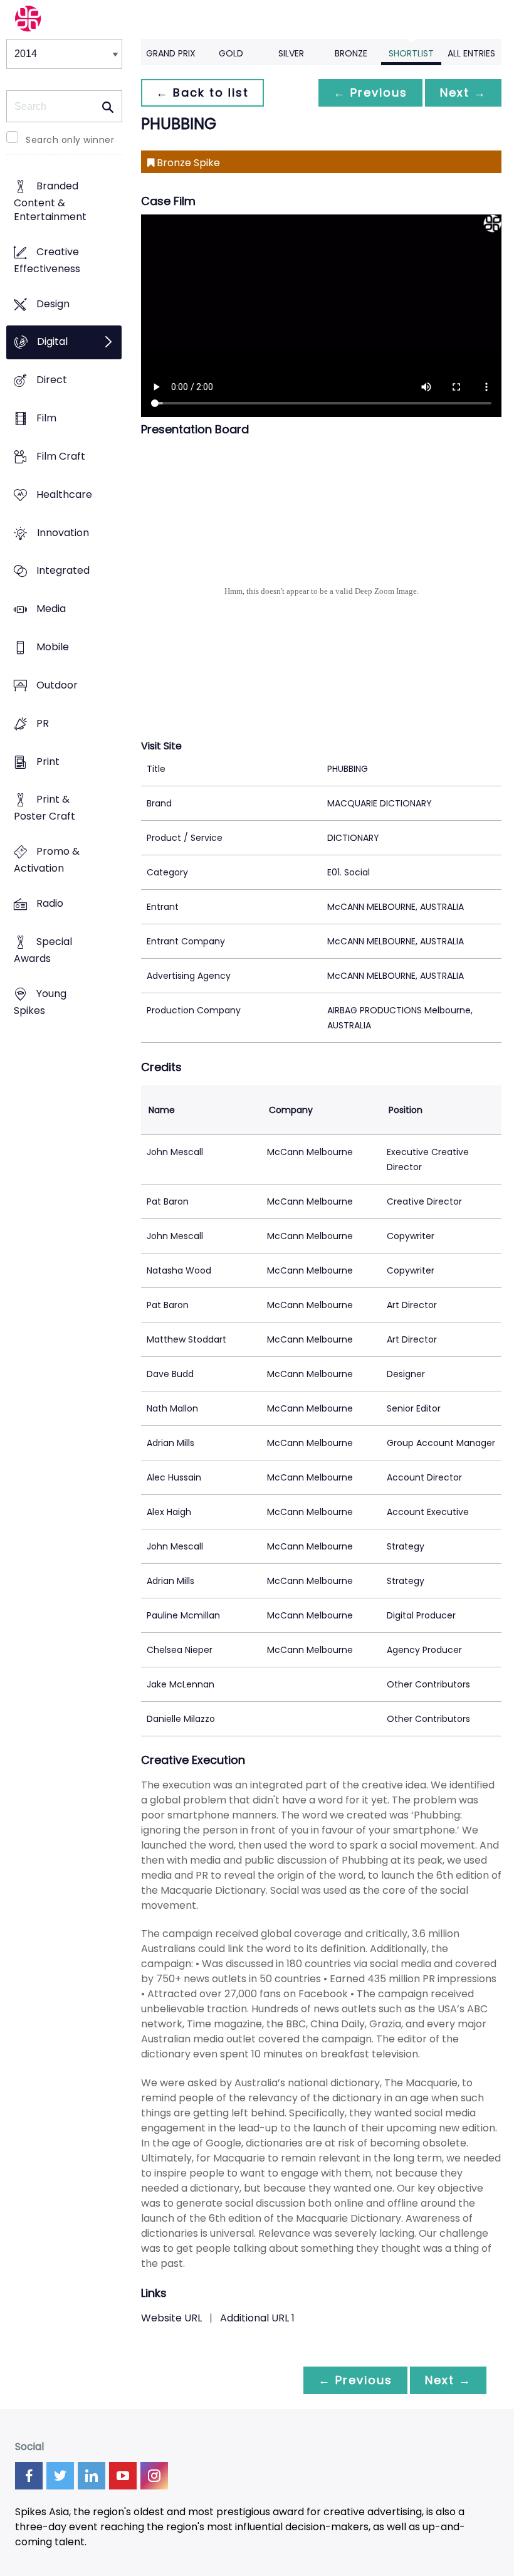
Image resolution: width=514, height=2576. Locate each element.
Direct (52, 380)
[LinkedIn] (92, 2476)
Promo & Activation (47, 860)
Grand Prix (171, 53)
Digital (52, 342)
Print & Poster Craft (45, 808)
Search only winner (70, 140)
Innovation (63, 533)
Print (48, 762)
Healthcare (64, 494)
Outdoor (57, 685)
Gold (231, 53)
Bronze (351, 53)
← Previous (370, 92)
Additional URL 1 (257, 2318)
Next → (463, 92)
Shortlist (411, 53)
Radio (50, 903)
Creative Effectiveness (47, 260)
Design (53, 304)
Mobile (53, 647)
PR (43, 723)
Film (46, 418)
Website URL (171, 2318)
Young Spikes (40, 1002)
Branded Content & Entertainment (50, 201)
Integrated (63, 571)
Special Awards (43, 950)
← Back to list (202, 92)
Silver (291, 53)
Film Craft (61, 456)
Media (51, 609)
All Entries (471, 53)
